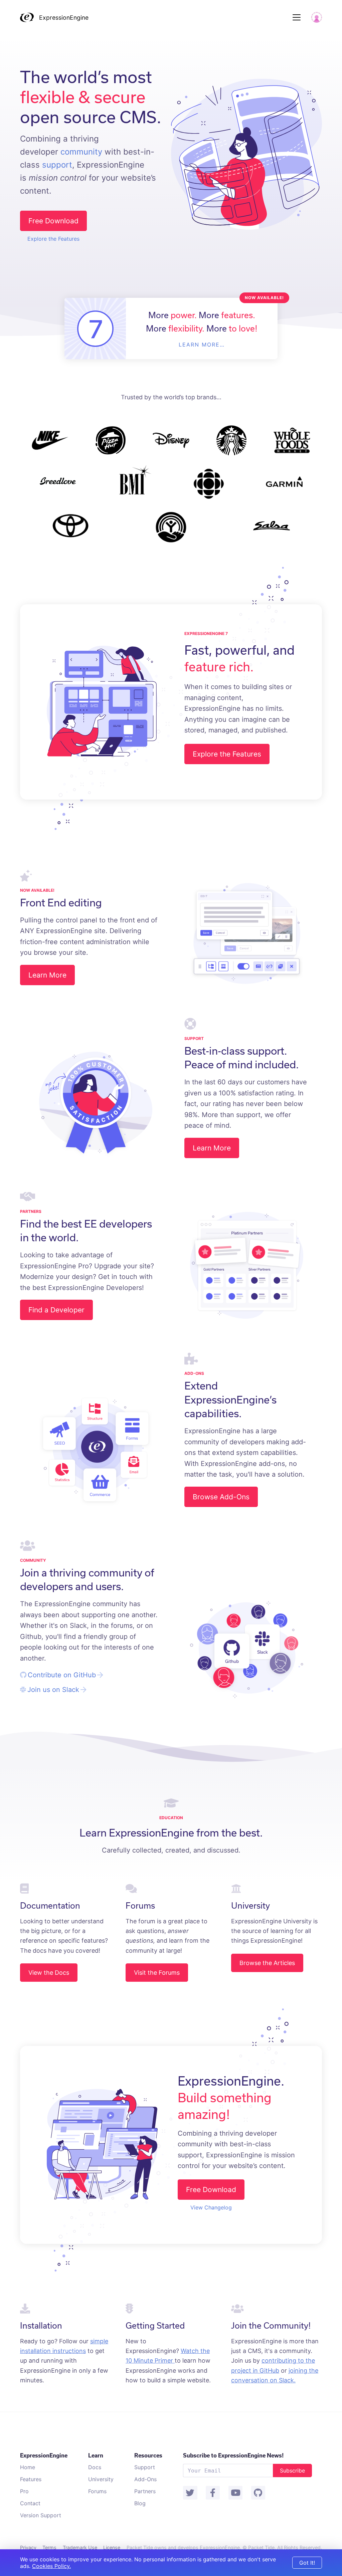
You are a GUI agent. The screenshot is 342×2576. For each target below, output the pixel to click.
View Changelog (211, 2207)
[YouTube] (235, 2493)
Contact (30, 2503)
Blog (140, 2503)
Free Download (53, 221)
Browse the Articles (267, 1963)
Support (145, 2467)
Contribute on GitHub (62, 1675)
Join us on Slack (53, 1690)
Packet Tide (261, 2547)
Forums (97, 2491)
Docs (95, 2467)
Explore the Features (53, 239)
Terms (49, 2547)
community (81, 152)
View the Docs (49, 1973)
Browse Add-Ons (221, 1497)
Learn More (47, 975)
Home (28, 2467)
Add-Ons (145, 2479)
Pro (24, 2491)
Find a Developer (56, 1310)
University (101, 2479)
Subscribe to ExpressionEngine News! (233, 2455)
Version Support (41, 2515)
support (57, 165)
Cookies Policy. (51, 2566)
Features (31, 2479)
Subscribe (292, 2471)
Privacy (28, 2547)
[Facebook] (213, 2493)
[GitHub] (258, 2493)
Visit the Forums (157, 1973)
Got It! (307, 2563)
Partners (145, 2491)
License (112, 2547)
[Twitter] (190, 2493)
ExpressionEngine (64, 18)
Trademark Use (80, 2547)
